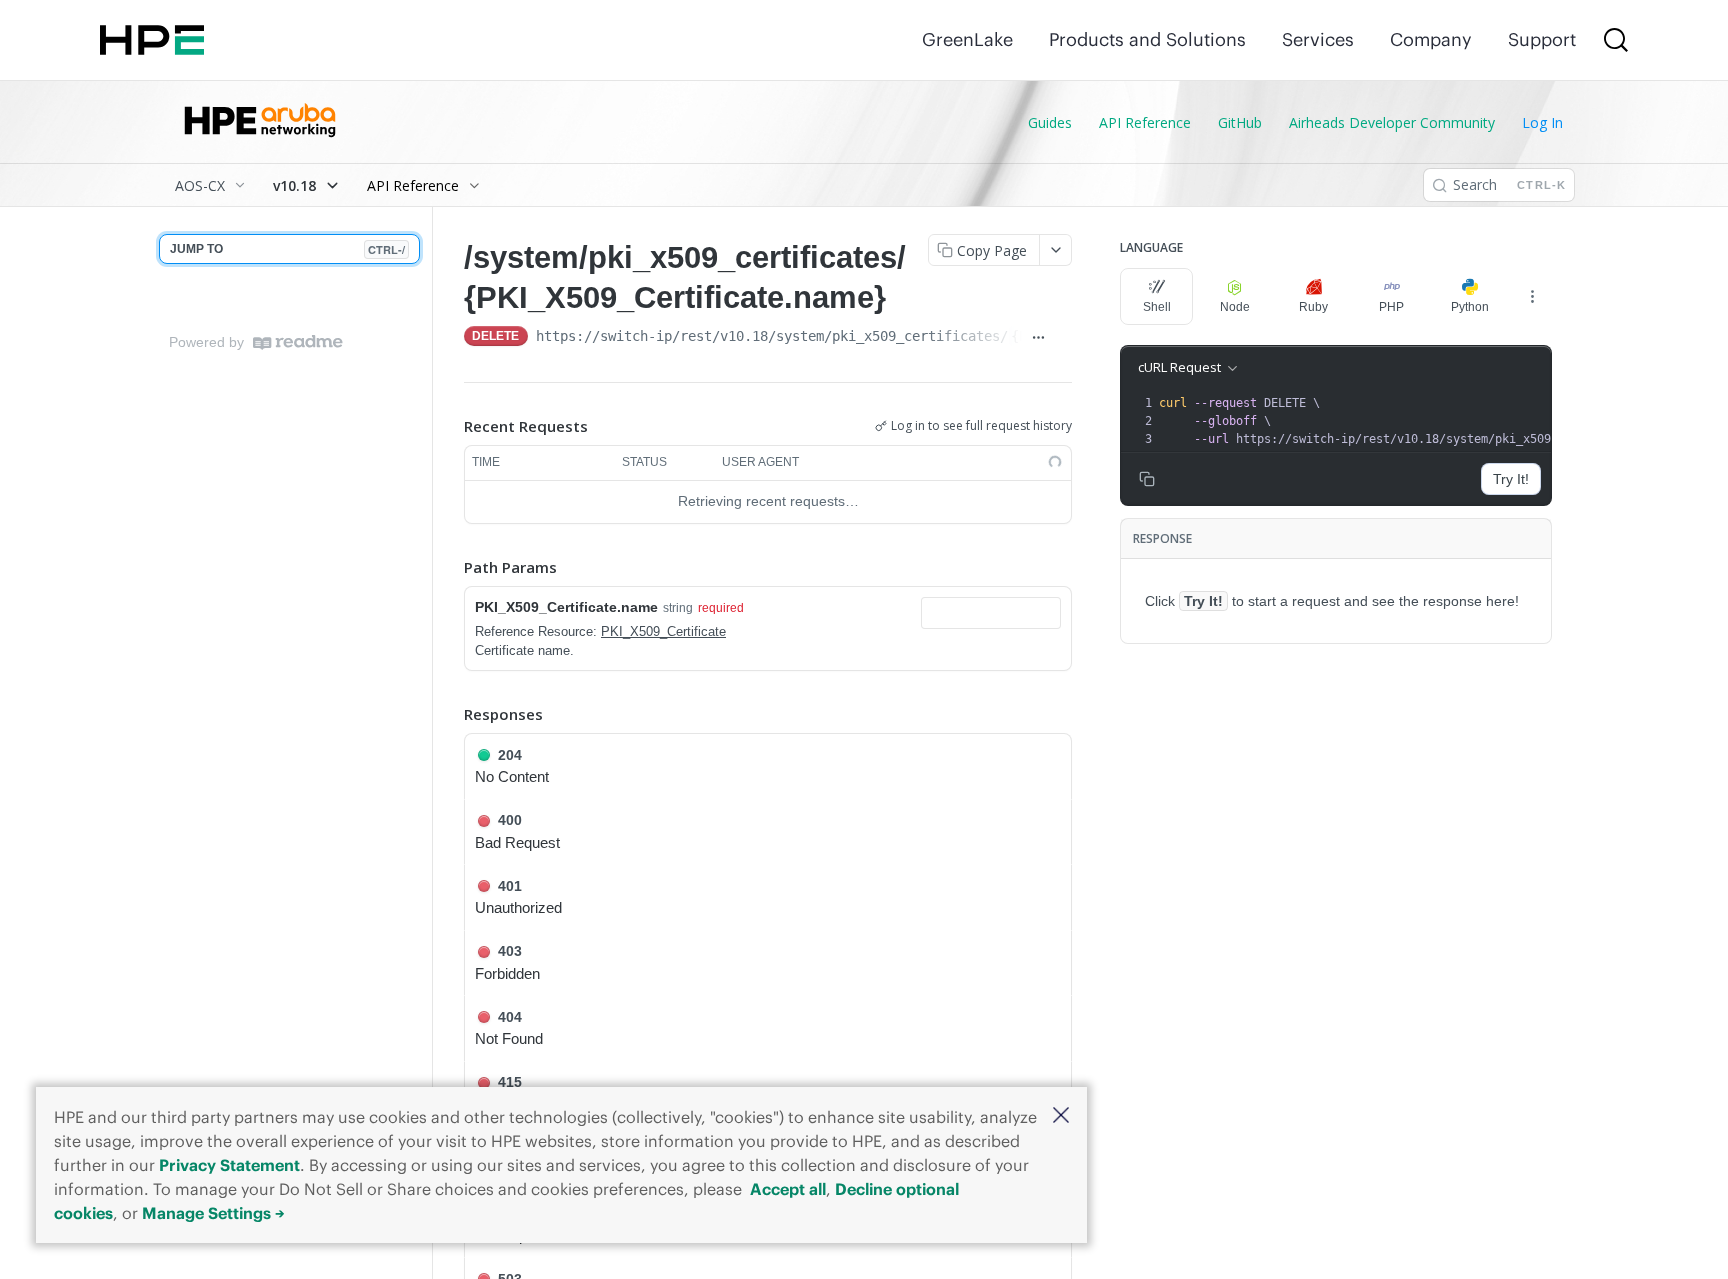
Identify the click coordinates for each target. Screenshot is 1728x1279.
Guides (1050, 122)
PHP (1391, 307)
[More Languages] (1532, 296)
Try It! (1511, 479)
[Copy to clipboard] (1063, 338)
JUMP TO (287, 249)
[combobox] (991, 613)
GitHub (1240, 122)
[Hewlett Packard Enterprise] (152, 40)
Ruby (1313, 307)
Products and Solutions (1147, 39)
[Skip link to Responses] (450, 714)
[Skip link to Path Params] (450, 567)
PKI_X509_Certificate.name (566, 607)
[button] (1061, 1116)
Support (1542, 39)
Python (1470, 307)
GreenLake (967, 39)
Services (1318, 39)
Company (1431, 39)
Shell (1157, 307)
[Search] (1616, 40)
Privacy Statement (229, 1165)
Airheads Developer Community (1392, 122)
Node (1235, 307)
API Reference (1145, 122)
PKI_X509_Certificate (663, 631)
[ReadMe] (298, 342)
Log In (1542, 122)
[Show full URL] (1038, 338)
